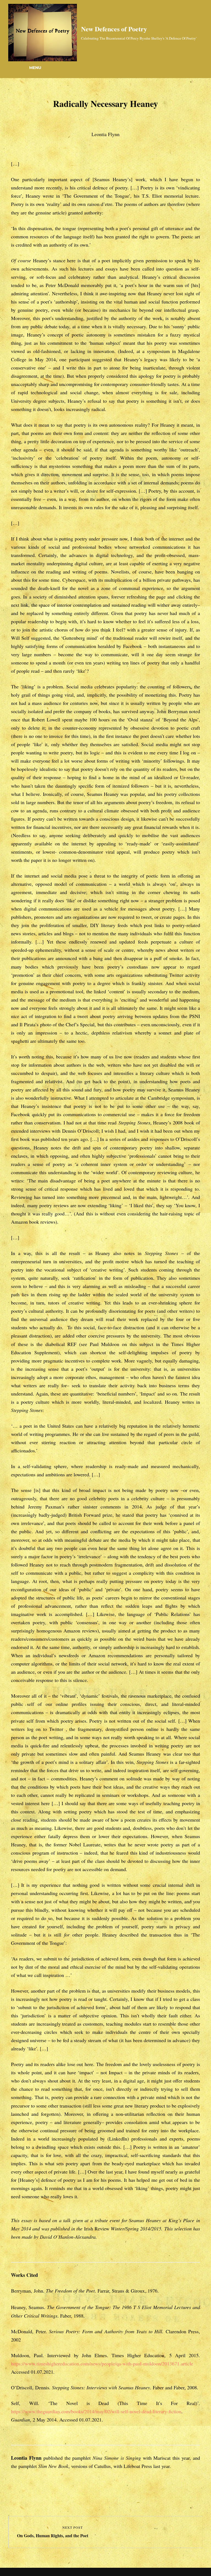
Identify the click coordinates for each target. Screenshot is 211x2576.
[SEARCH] (14, 68)
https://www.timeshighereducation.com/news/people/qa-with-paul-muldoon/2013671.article (102, 2363)
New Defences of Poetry (114, 29)
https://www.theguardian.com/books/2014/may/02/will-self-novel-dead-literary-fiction (96, 2411)
